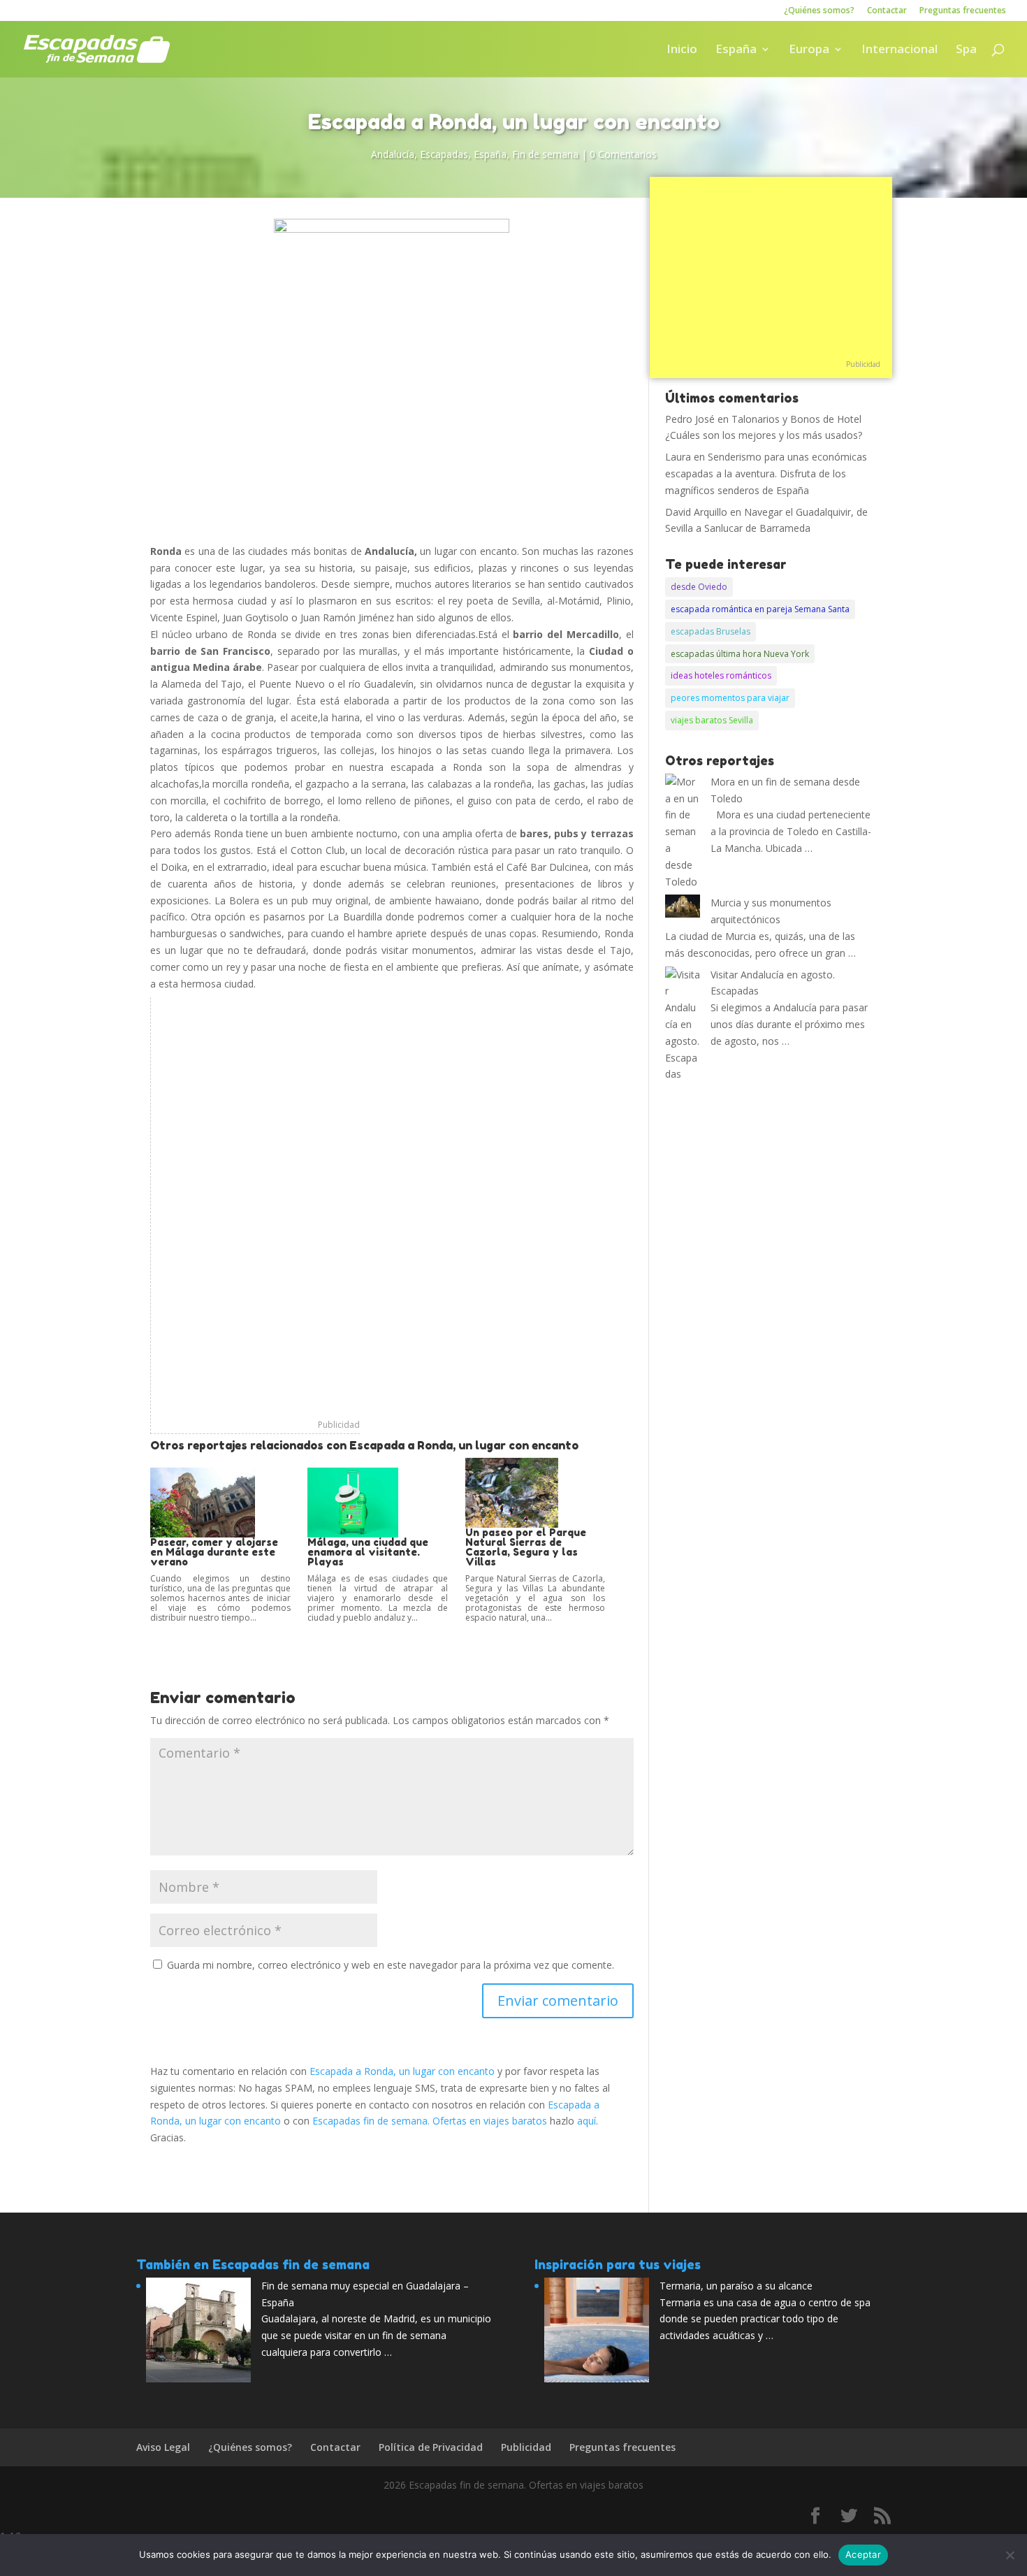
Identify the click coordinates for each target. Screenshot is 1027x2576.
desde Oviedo (699, 587)
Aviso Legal (163, 2447)
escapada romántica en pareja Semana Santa (760, 609)
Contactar (887, 11)
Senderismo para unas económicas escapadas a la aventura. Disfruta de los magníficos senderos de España (766, 473)
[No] (1010, 2555)
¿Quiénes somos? (819, 11)
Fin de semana (545, 154)
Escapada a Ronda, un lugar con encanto (402, 2071)
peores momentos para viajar (730, 698)
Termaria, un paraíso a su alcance (736, 2286)
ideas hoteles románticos (721, 675)
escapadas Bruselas (711, 631)
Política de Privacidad (431, 2447)
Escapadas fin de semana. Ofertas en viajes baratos (430, 2121)
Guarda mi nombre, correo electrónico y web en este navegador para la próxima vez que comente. (391, 1965)
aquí (587, 2121)
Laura (678, 457)
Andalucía (393, 154)
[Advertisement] (255, 1207)
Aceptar (863, 2554)
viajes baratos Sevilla (712, 720)
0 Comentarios (623, 154)
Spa (966, 50)
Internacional (899, 50)
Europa (809, 50)
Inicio (682, 50)
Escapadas (444, 154)
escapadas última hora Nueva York (740, 654)
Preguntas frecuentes (963, 11)
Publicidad (339, 1425)
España (736, 50)
